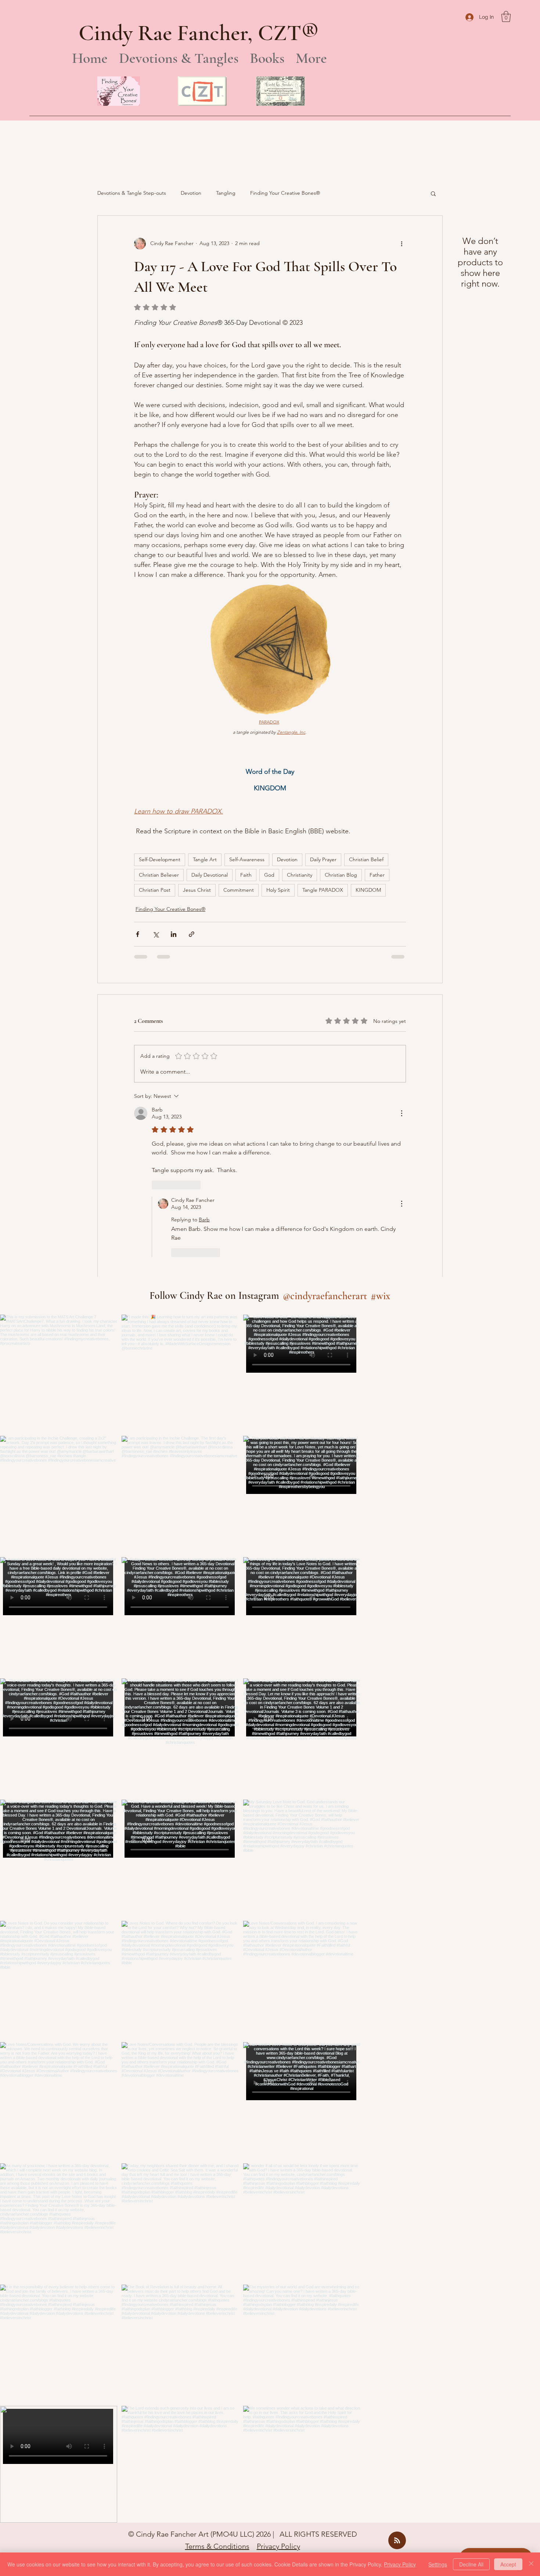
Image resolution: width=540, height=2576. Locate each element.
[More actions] (402, 244)
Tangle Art (205, 859)
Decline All (471, 2564)
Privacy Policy (278, 2495)
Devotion (191, 193)
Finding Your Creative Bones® (285, 193)
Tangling (226, 193)
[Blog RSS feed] (397, 2489)
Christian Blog (341, 875)
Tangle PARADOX (323, 890)
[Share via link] (192, 934)
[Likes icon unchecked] (156, 1185)
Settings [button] (438, 2564)
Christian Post (155, 890)
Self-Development (160, 859)
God (269, 875)
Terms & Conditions (217, 2495)
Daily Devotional (210, 875)
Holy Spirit (278, 890)
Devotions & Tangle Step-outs (132, 193)
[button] (506, 17)
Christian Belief (366, 859)
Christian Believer (159, 875)
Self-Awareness (247, 859)
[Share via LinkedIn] (174, 934)
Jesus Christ (197, 890)
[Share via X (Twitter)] (156, 934)
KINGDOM (368, 890)
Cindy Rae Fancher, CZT (190, 33)
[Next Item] (339, 1867)
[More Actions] (402, 1113)
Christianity (300, 875)
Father (377, 875)
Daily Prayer (323, 859)
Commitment (239, 890)
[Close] (531, 2564)
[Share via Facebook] (138, 934)
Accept (508, 2564)
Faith (246, 875)
